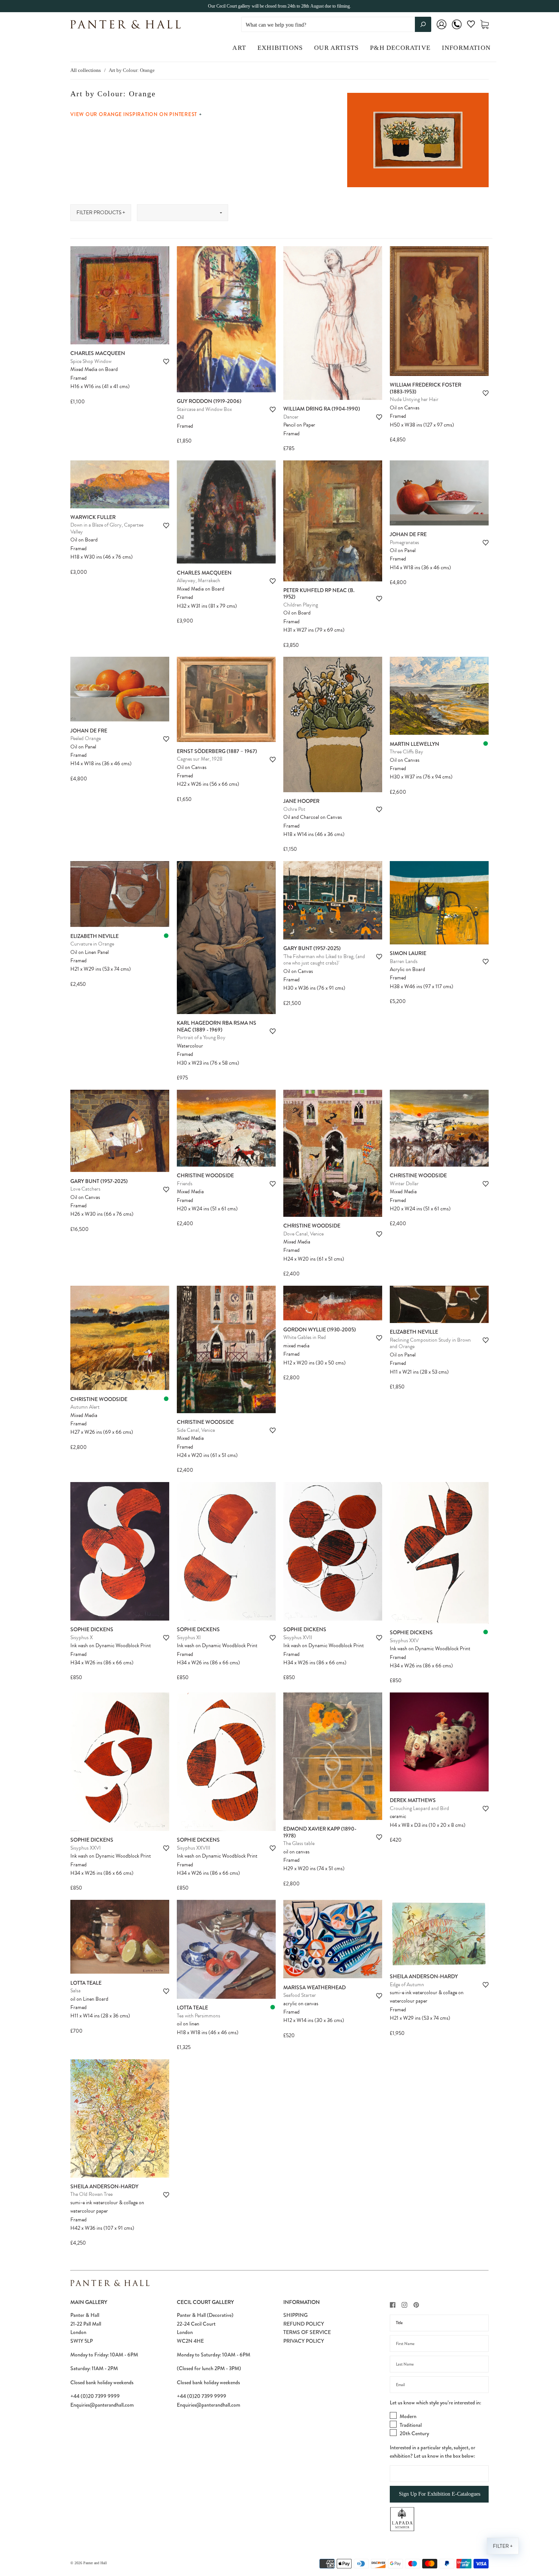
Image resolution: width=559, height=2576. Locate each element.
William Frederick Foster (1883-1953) (426, 388)
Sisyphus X (82, 1637)
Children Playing (301, 605)
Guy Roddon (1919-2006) (209, 401)
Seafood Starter (300, 1995)
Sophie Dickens (92, 1629)
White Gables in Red (305, 1337)
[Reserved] (486, 744)
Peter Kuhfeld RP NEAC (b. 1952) (319, 594)
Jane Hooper (301, 801)
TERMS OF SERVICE (307, 2332)
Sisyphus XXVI (86, 1848)
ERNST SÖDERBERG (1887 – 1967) (217, 751)
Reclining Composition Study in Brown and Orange (430, 1343)
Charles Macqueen (98, 353)
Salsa (75, 1991)
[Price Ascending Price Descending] (183, 213)
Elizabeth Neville (94, 936)
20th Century (414, 2433)
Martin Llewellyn (414, 744)
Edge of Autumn (407, 1985)
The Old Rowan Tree (91, 2194)
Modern (408, 2416)
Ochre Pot (294, 809)
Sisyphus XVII (298, 1637)
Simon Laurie (408, 953)
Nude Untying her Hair (414, 399)
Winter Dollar (404, 1184)
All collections (86, 70)
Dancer (291, 417)
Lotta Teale (86, 1983)
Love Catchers (85, 1189)
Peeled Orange (86, 738)
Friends (185, 1184)
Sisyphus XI (189, 1637)
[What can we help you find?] (336, 25)
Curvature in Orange (92, 944)
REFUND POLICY (304, 2324)
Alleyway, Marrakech (199, 580)
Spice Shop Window (91, 361)
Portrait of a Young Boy (201, 1037)
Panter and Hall (95, 2563)
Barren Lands (404, 961)
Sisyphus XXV (404, 1641)
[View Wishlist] (471, 26)
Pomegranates (404, 542)
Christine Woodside (205, 1175)
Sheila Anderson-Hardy (424, 1976)
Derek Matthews (413, 1800)
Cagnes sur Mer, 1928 (200, 759)
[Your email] (439, 2385)
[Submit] (423, 24)
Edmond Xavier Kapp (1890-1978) (320, 1832)
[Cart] (484, 25)
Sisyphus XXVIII (194, 1848)
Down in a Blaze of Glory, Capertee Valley (107, 528)
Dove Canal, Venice (303, 1234)
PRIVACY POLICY (304, 2341)
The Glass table (299, 1843)
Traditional (411, 2425)
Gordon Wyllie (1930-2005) (320, 1329)
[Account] (441, 29)
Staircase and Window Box (204, 409)
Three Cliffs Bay (407, 752)
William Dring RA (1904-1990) (322, 409)
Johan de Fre (408, 534)
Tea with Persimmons (199, 2016)
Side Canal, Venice (196, 1430)
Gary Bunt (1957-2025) (312, 948)
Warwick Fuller (93, 517)
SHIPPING (295, 2315)
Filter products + (101, 213)
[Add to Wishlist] (166, 362)
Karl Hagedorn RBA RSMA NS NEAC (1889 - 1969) (217, 1026)
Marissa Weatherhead (314, 1987)
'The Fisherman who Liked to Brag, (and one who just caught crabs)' (324, 960)
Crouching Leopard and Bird (419, 1808)
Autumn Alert (85, 1407)
